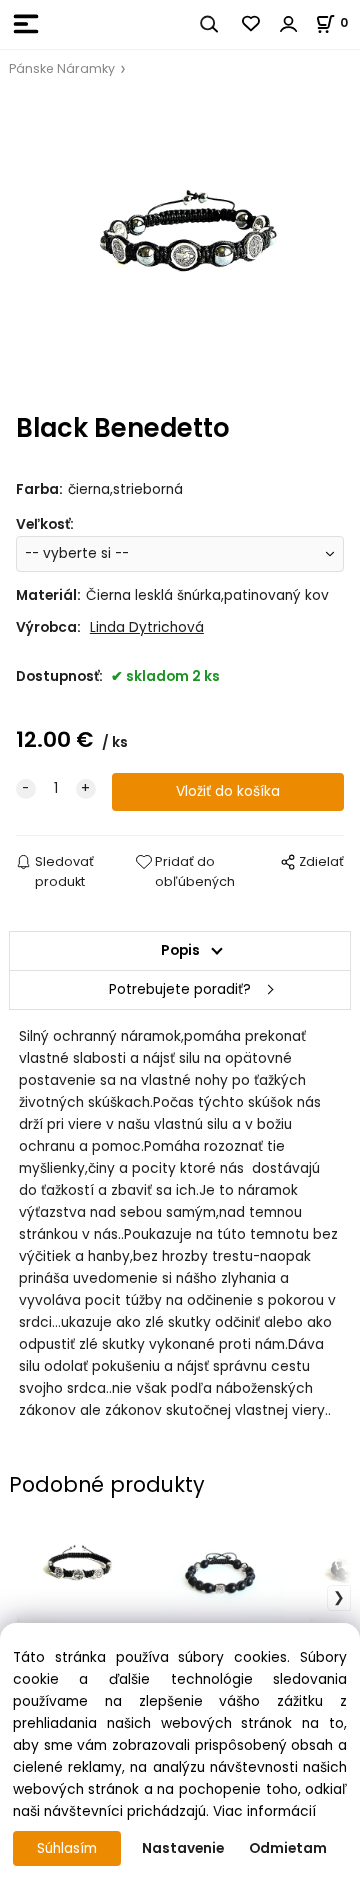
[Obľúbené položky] (252, 24)
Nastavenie (183, 1848)
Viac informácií (264, 1811)
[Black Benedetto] (180, 246)
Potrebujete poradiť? (180, 989)
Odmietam (288, 1848)
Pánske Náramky (62, 68)
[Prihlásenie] (289, 24)
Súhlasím (67, 1848)
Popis (180, 950)
